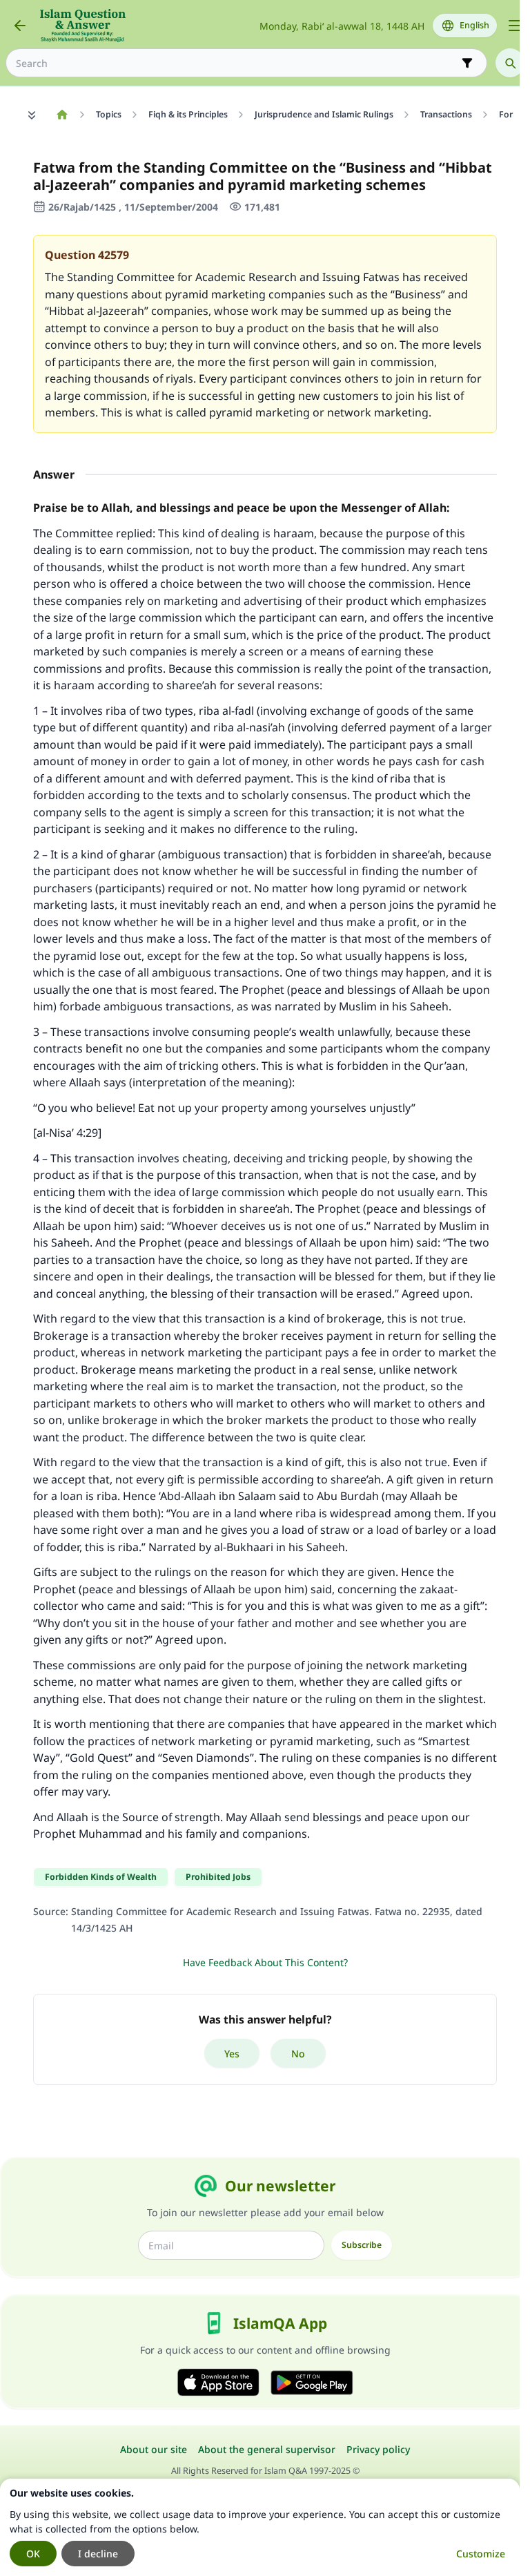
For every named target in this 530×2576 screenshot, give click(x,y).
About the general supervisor (267, 2449)
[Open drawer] (515, 26)
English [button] (474, 25)
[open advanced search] (467, 63)
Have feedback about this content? (265, 1962)
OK (33, 2554)
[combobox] (237, 63)
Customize (481, 2554)
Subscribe (362, 2245)
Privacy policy (378, 2449)
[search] (510, 63)
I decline (98, 2554)
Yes (232, 2054)
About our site (154, 2449)
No (298, 2054)
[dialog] (260, 2527)
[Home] (62, 115)
